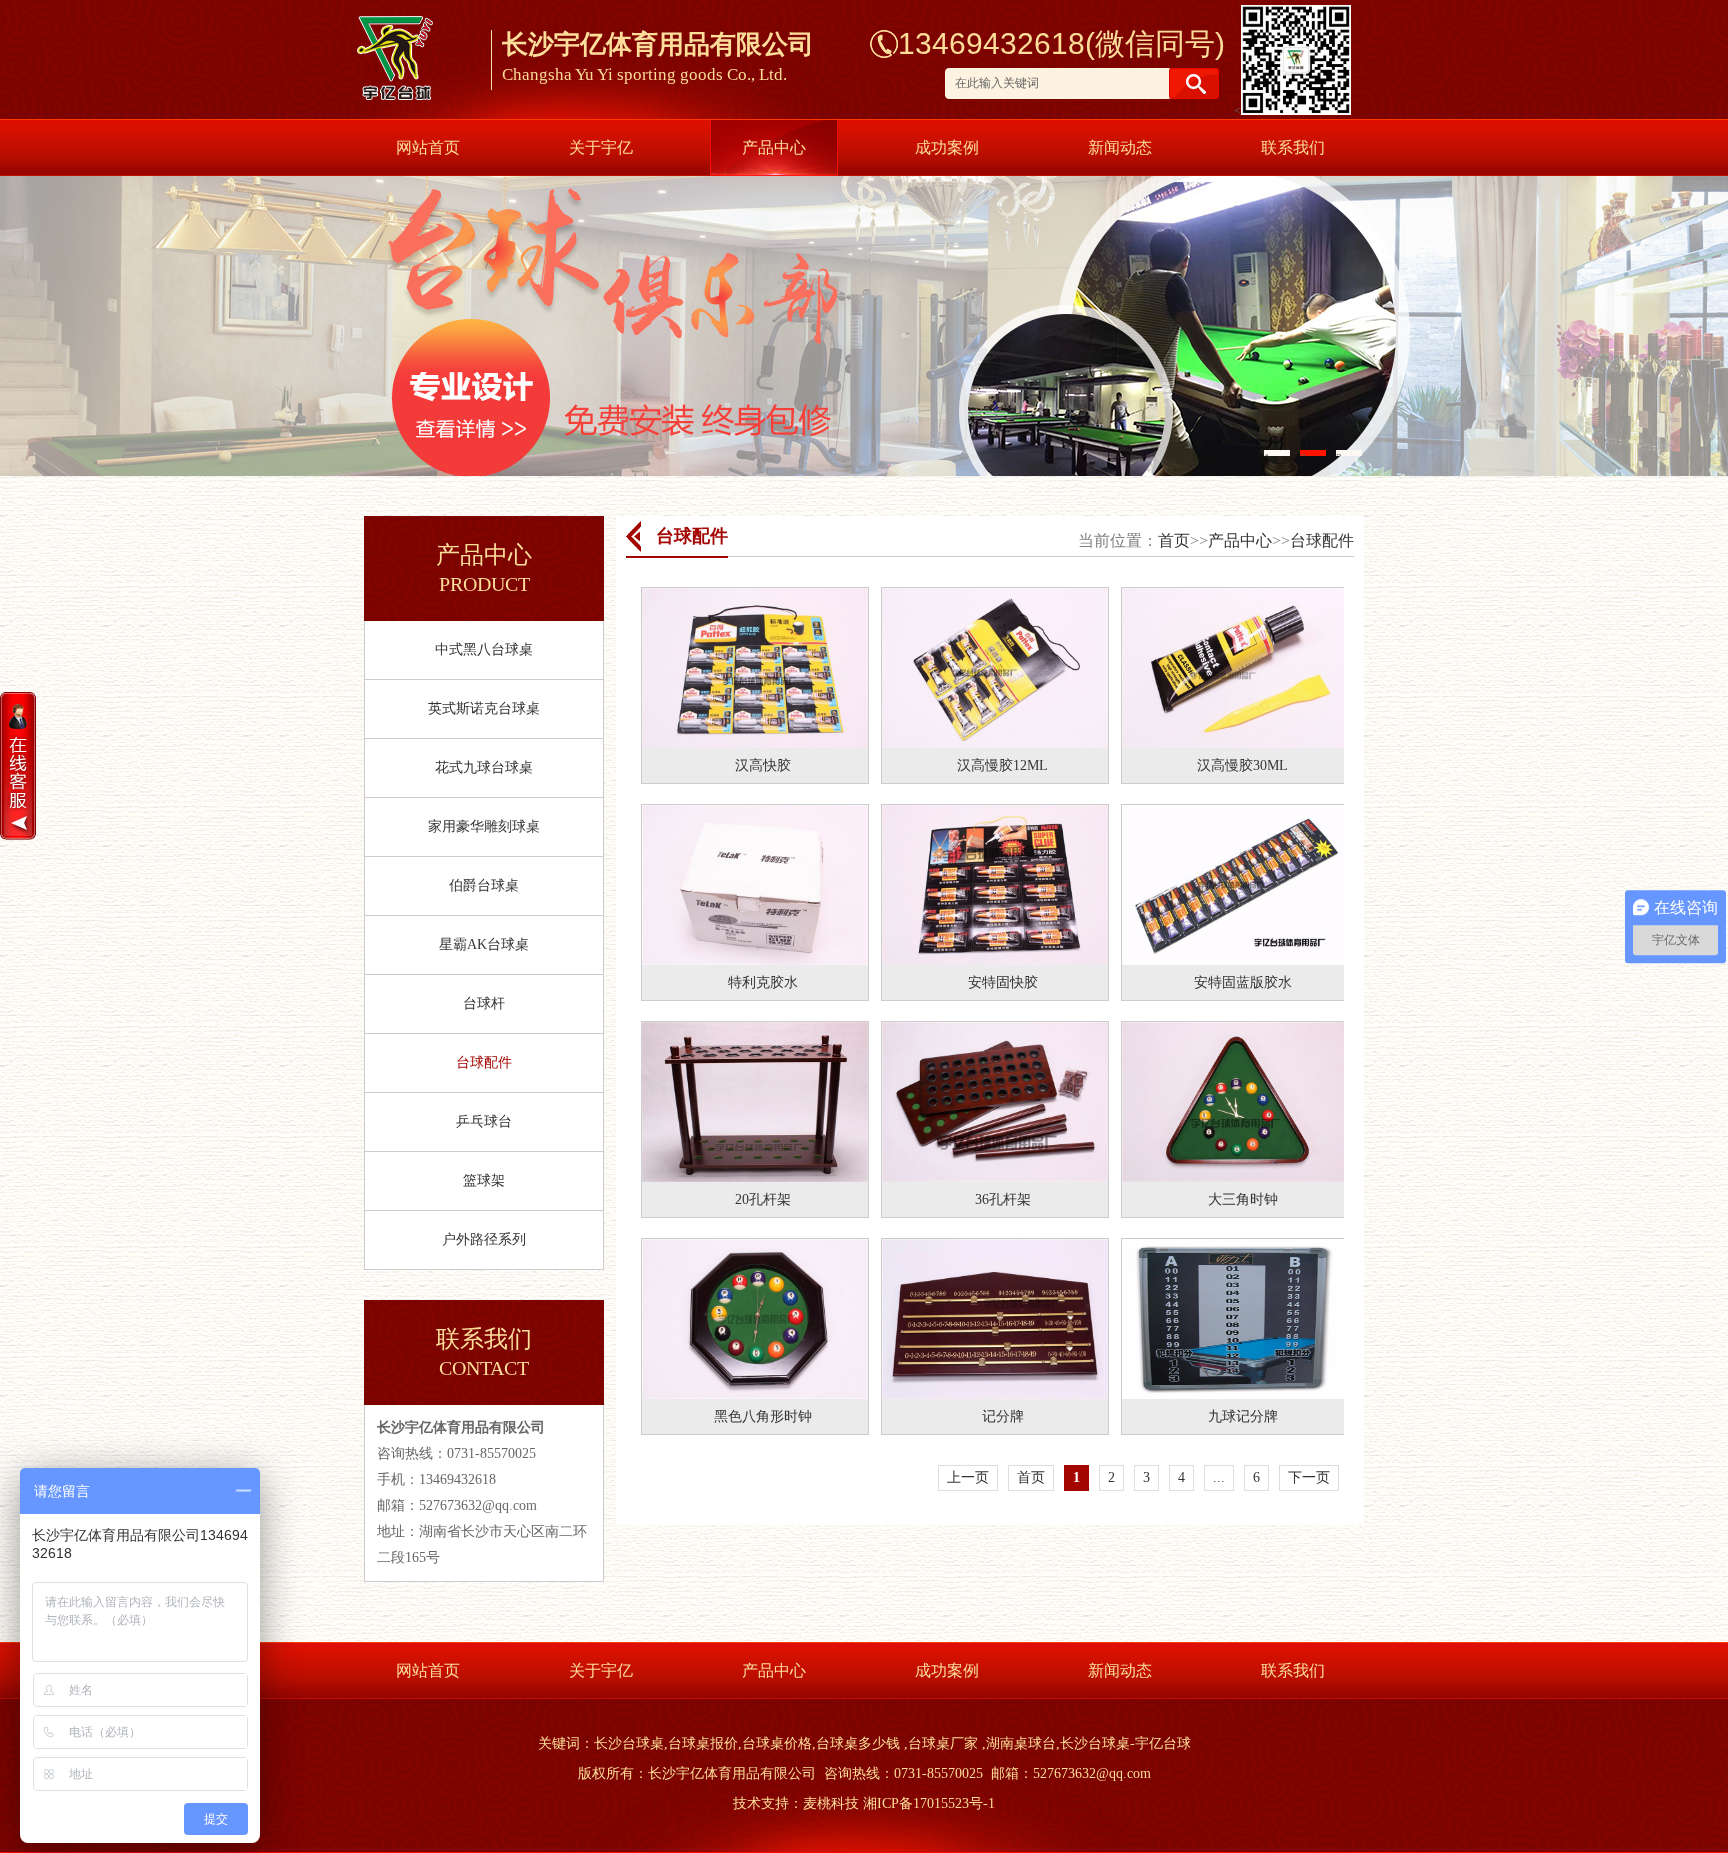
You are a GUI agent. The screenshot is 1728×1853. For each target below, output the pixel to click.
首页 (1174, 540)
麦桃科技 (831, 1803)
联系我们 (1293, 147)
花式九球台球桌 (484, 767)
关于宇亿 (601, 147)
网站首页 (428, 147)
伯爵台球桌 (484, 885)
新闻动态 (1120, 147)
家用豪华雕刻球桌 (484, 826)
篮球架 (484, 1180)
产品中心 (774, 147)
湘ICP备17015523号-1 (929, 1803)
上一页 (968, 1477)
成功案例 (947, 147)
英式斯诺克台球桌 (484, 708)
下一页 (1309, 1477)
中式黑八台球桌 (484, 649)
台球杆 (484, 1003)
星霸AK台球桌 (484, 944)
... (1219, 1477)
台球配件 (484, 1062)
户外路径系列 (484, 1239)
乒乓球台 (484, 1121)
